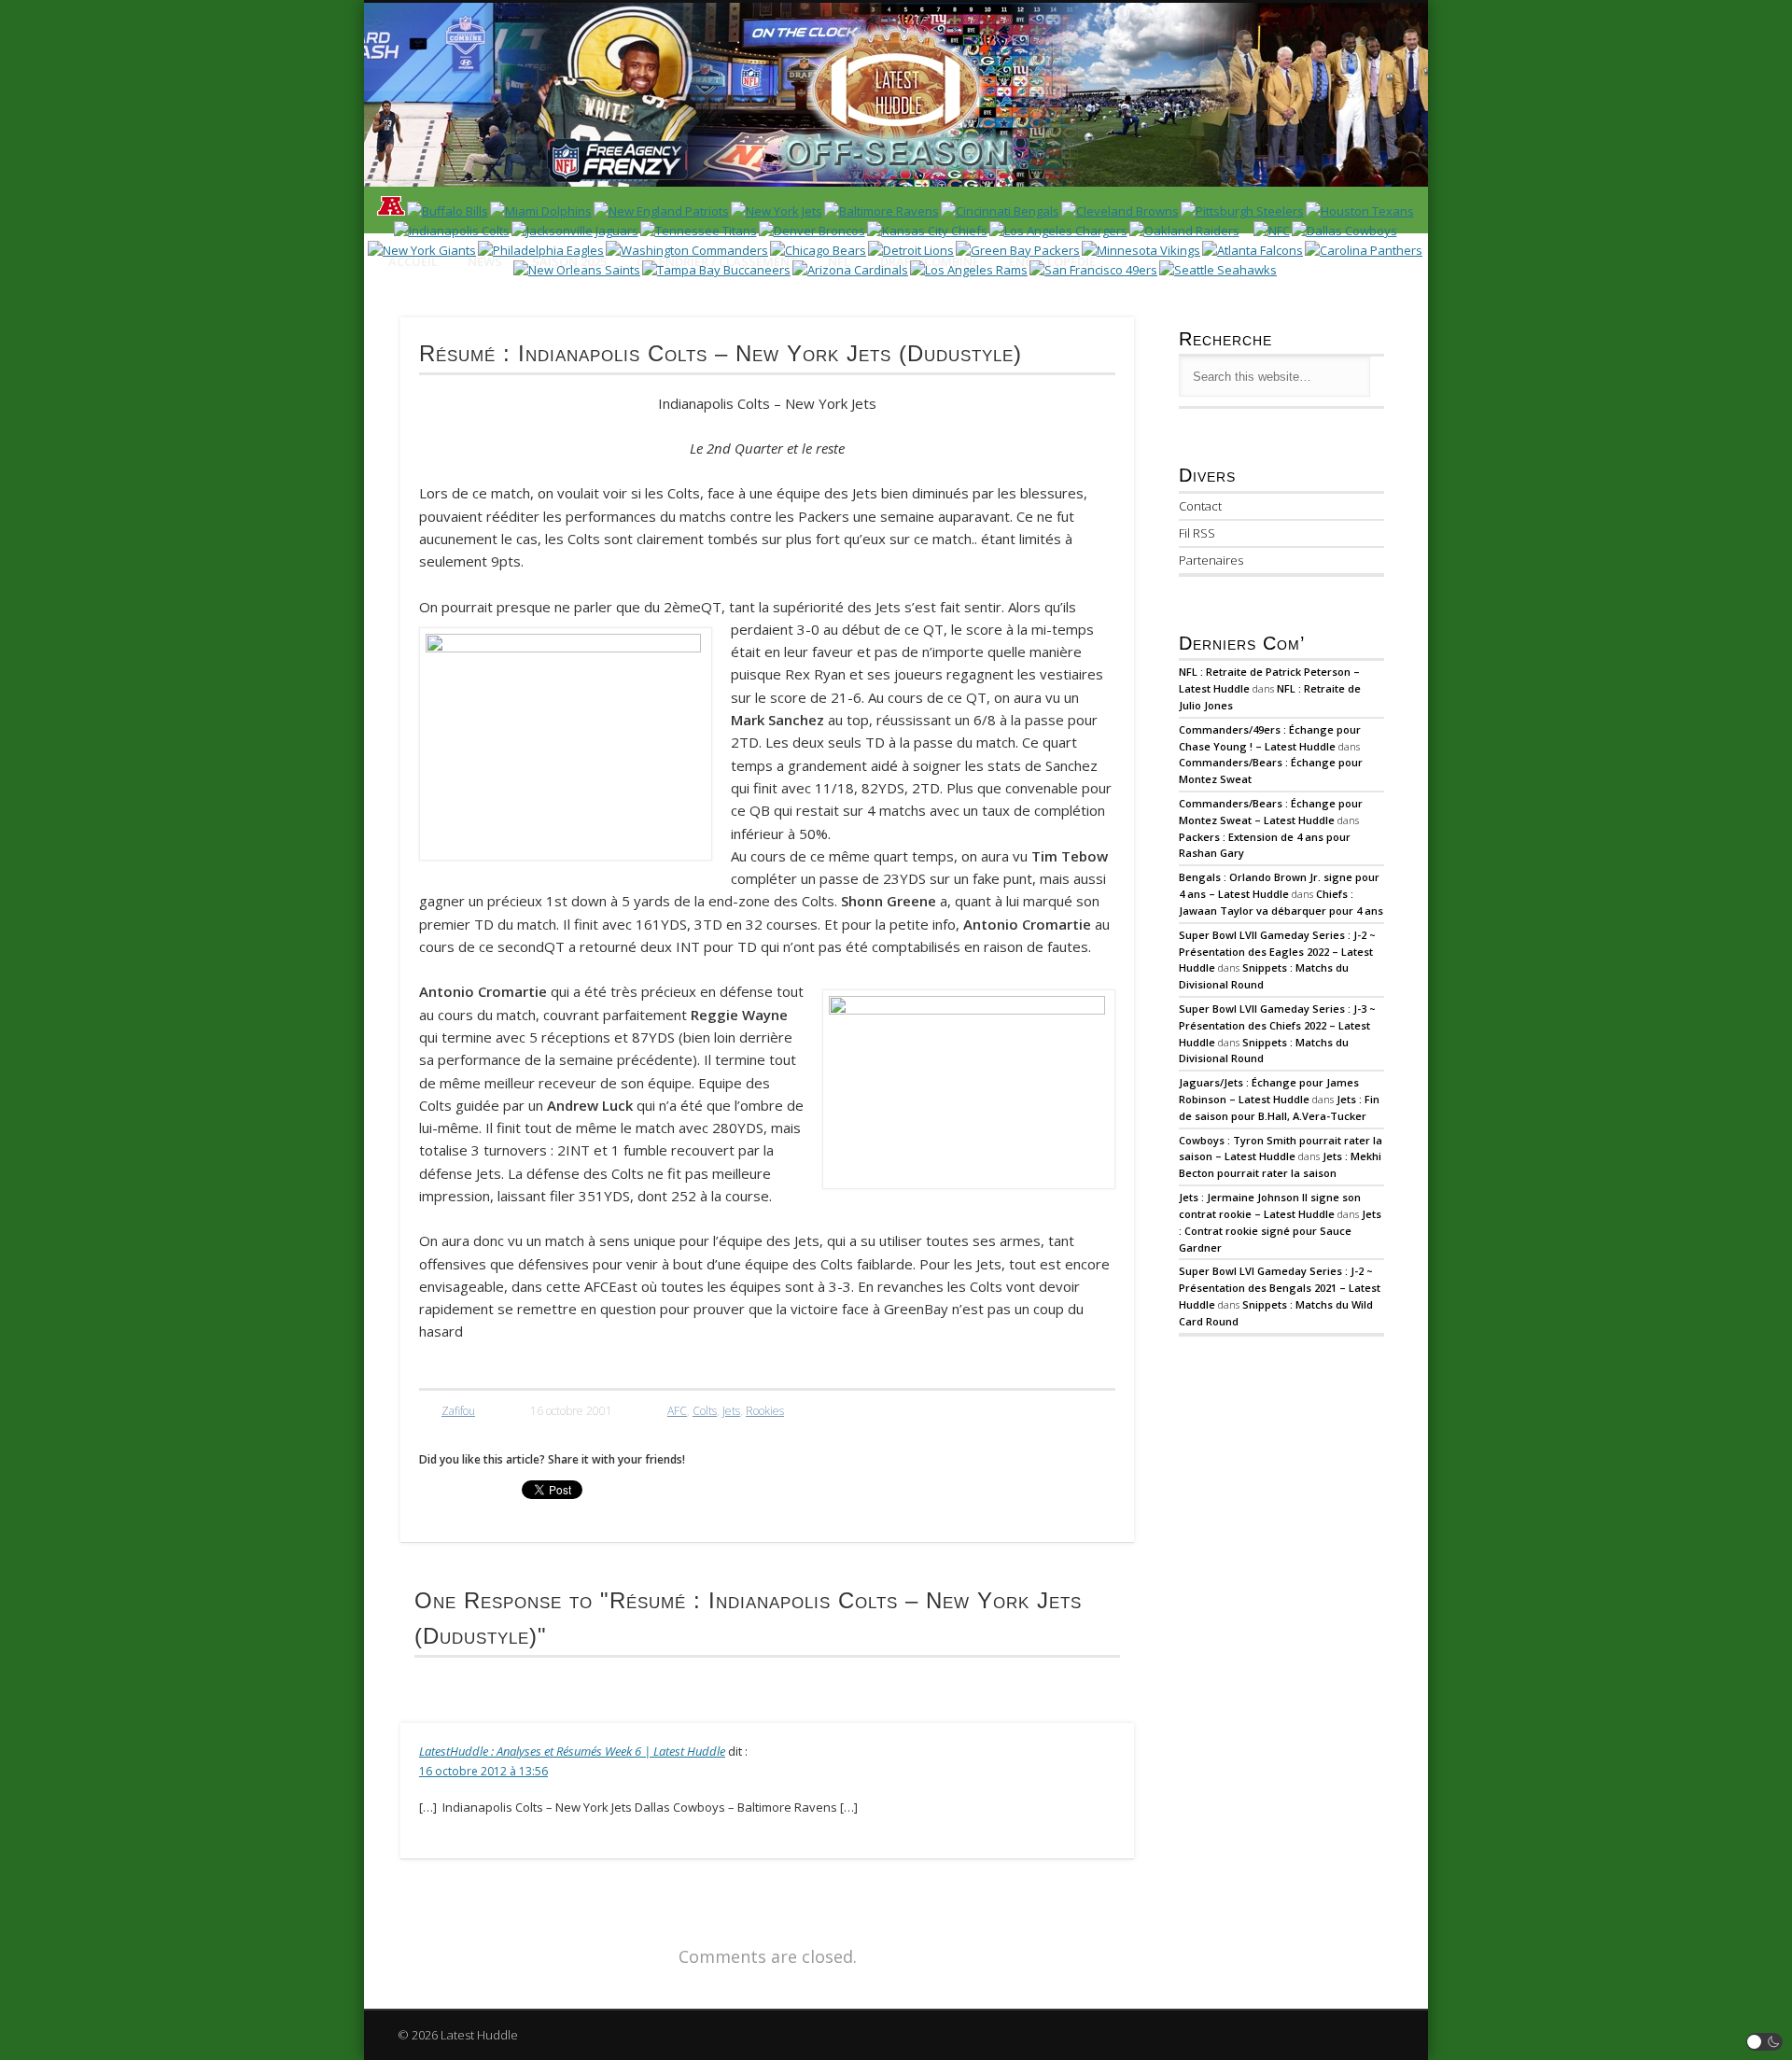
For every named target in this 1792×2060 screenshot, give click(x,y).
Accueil (413, 261)
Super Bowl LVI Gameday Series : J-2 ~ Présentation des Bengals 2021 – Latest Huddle (1280, 1288)
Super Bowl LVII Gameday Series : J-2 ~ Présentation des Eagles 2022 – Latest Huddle (1277, 952)
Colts (705, 1411)
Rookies (765, 1411)
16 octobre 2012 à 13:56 (483, 1771)
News (485, 261)
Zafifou (458, 1411)
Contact (1200, 506)
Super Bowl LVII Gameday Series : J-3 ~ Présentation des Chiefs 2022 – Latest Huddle (1277, 1025)
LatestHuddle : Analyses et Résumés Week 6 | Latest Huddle (572, 1751)
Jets (731, 1411)
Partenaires (1211, 560)
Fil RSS (1197, 533)
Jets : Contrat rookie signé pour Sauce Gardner (1280, 1231)
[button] (1765, 2042)
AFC (677, 1411)
